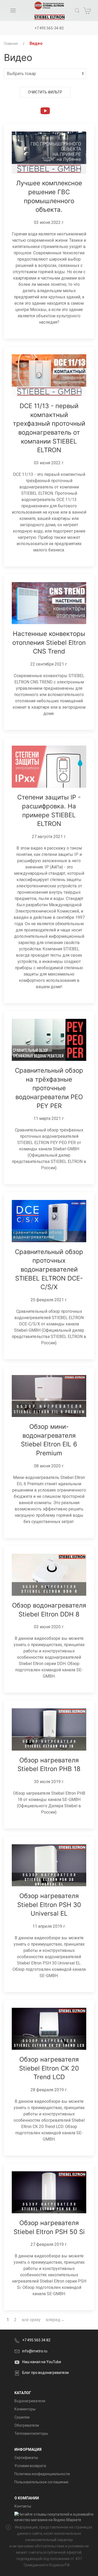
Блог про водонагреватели (45, 2373)
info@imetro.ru (35, 2351)
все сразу (31, 2320)
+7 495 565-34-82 (49, 28)
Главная (11, 44)
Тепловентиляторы (31, 2433)
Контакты (23, 2506)
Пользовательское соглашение (41, 2482)
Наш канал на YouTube (42, 2362)
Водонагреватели (30, 2401)
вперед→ (55, 2320)
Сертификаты (26, 2458)
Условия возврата (30, 2466)
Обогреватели (27, 2425)
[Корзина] (88, 10)
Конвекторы (25, 2409)
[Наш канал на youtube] (45, 110)
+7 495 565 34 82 (36, 2340)
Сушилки (22, 2417)
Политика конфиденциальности (42, 2474)
